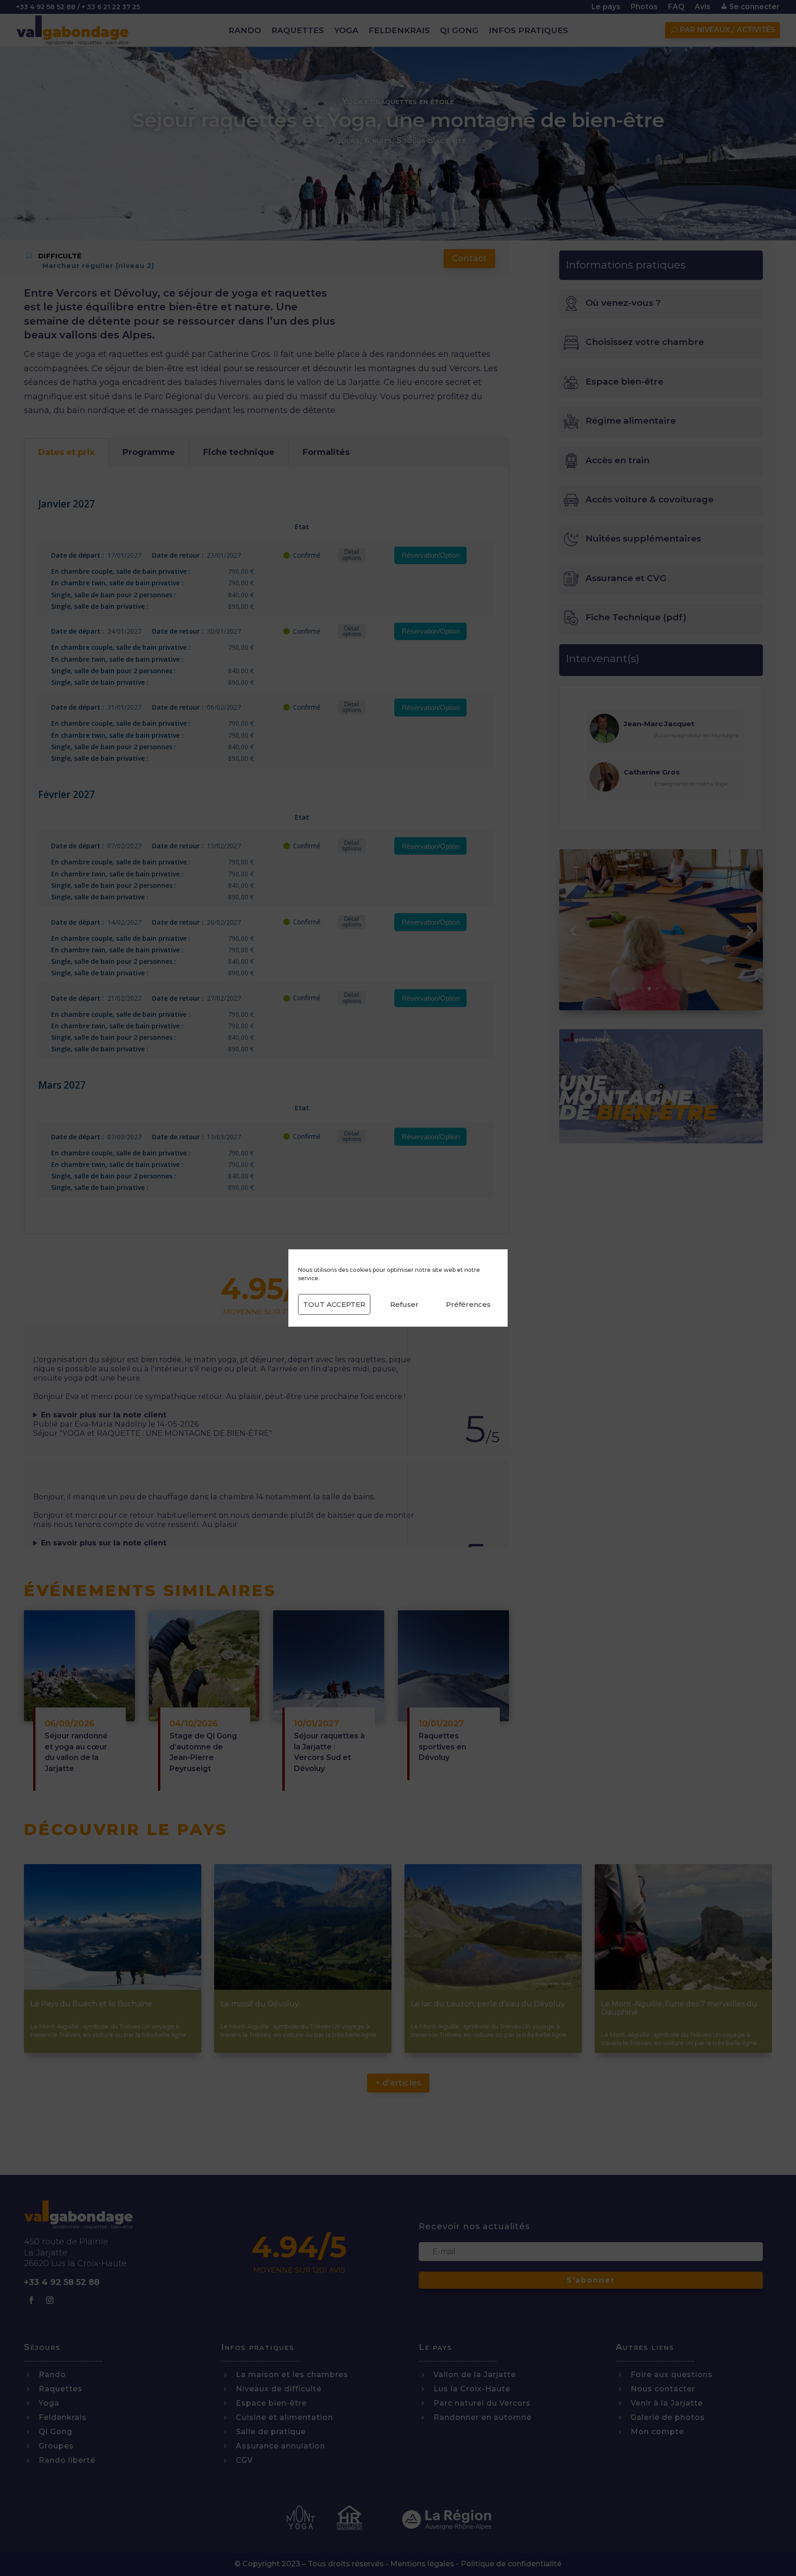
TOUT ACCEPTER (334, 1304)
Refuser (404, 1304)
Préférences (468, 1304)
